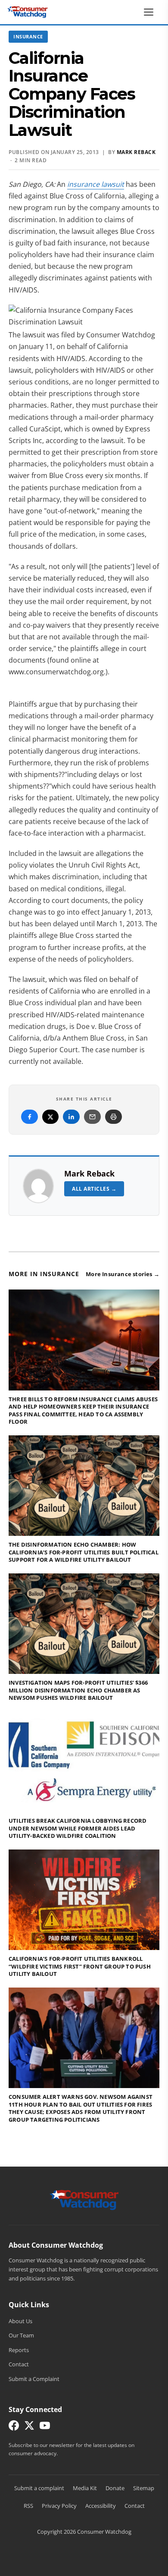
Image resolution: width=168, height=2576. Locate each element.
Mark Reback (89, 1173)
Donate (115, 2488)
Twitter (50, 1117)
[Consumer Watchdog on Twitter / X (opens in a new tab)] (29, 2427)
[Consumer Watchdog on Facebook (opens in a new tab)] (14, 2427)
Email (92, 1117)
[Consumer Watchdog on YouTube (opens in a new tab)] (45, 2427)
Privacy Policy (59, 2506)
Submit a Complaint (34, 2379)
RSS (28, 2506)
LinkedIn (71, 1117)
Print (114, 1117)
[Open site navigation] (151, 12)
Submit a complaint (39, 2488)
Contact (19, 2364)
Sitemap (144, 2488)
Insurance (28, 36)
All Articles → (94, 1189)
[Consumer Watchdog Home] (84, 2199)
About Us (20, 2321)
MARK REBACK (136, 152)
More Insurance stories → (123, 1274)
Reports (19, 2350)
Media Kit (85, 2488)
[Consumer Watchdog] (28, 12)
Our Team (21, 2335)
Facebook (30, 1117)
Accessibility (101, 2506)
